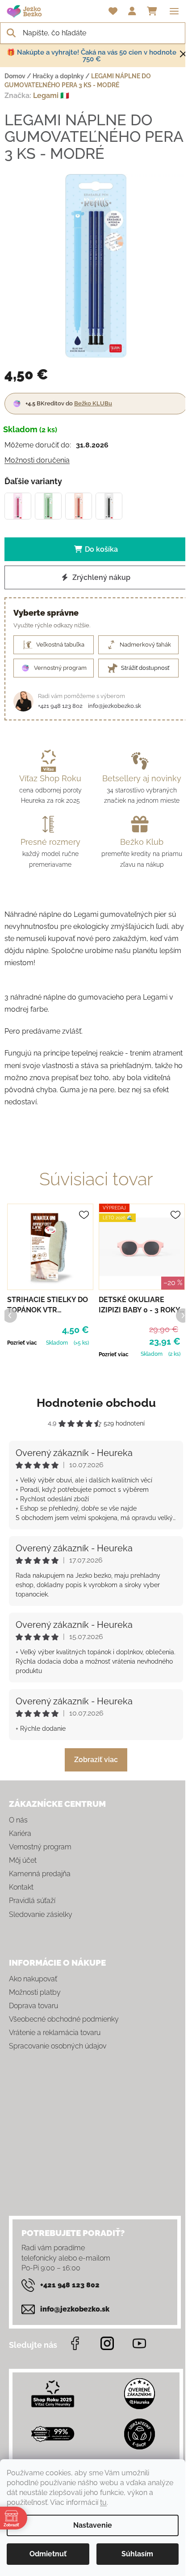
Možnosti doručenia (37, 460)
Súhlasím (137, 2554)
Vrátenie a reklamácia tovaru (55, 2033)
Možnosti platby (35, 1992)
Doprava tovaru (33, 2006)
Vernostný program (40, 1847)
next (183, 1315)
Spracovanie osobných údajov (58, 2046)
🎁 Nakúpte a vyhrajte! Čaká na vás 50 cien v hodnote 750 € (92, 56)
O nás (18, 1820)
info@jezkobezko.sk (115, 706)
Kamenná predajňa (40, 1874)
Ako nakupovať (33, 1979)
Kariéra (20, 1833)
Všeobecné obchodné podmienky (64, 2019)
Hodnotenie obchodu (96, 1403)
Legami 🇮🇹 (51, 96)
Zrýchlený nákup (100, 577)
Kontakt (21, 1887)
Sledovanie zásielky (41, 1914)
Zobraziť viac (96, 1760)
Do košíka (101, 549)
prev (9, 1315)
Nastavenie (93, 2525)
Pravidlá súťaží (32, 1901)
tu (103, 2502)
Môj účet (23, 1860)
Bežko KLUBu (93, 403)
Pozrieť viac (22, 1343)
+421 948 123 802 (60, 706)
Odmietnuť (48, 2554)
